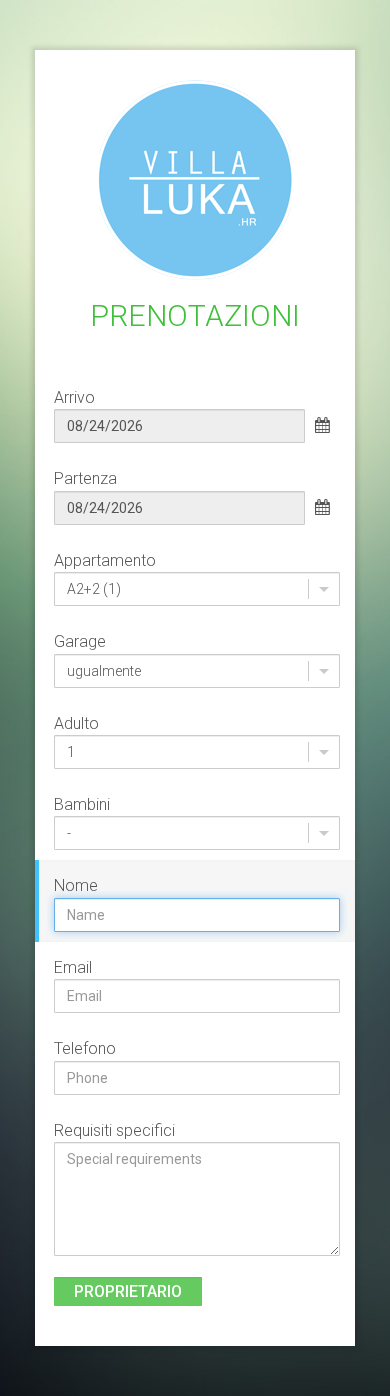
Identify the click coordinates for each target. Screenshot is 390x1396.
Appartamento (105, 560)
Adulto (76, 723)
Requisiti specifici (114, 1130)
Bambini (82, 804)
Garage (80, 641)
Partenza (85, 478)
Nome (76, 885)
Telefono (85, 1048)
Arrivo (74, 397)
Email (73, 967)
